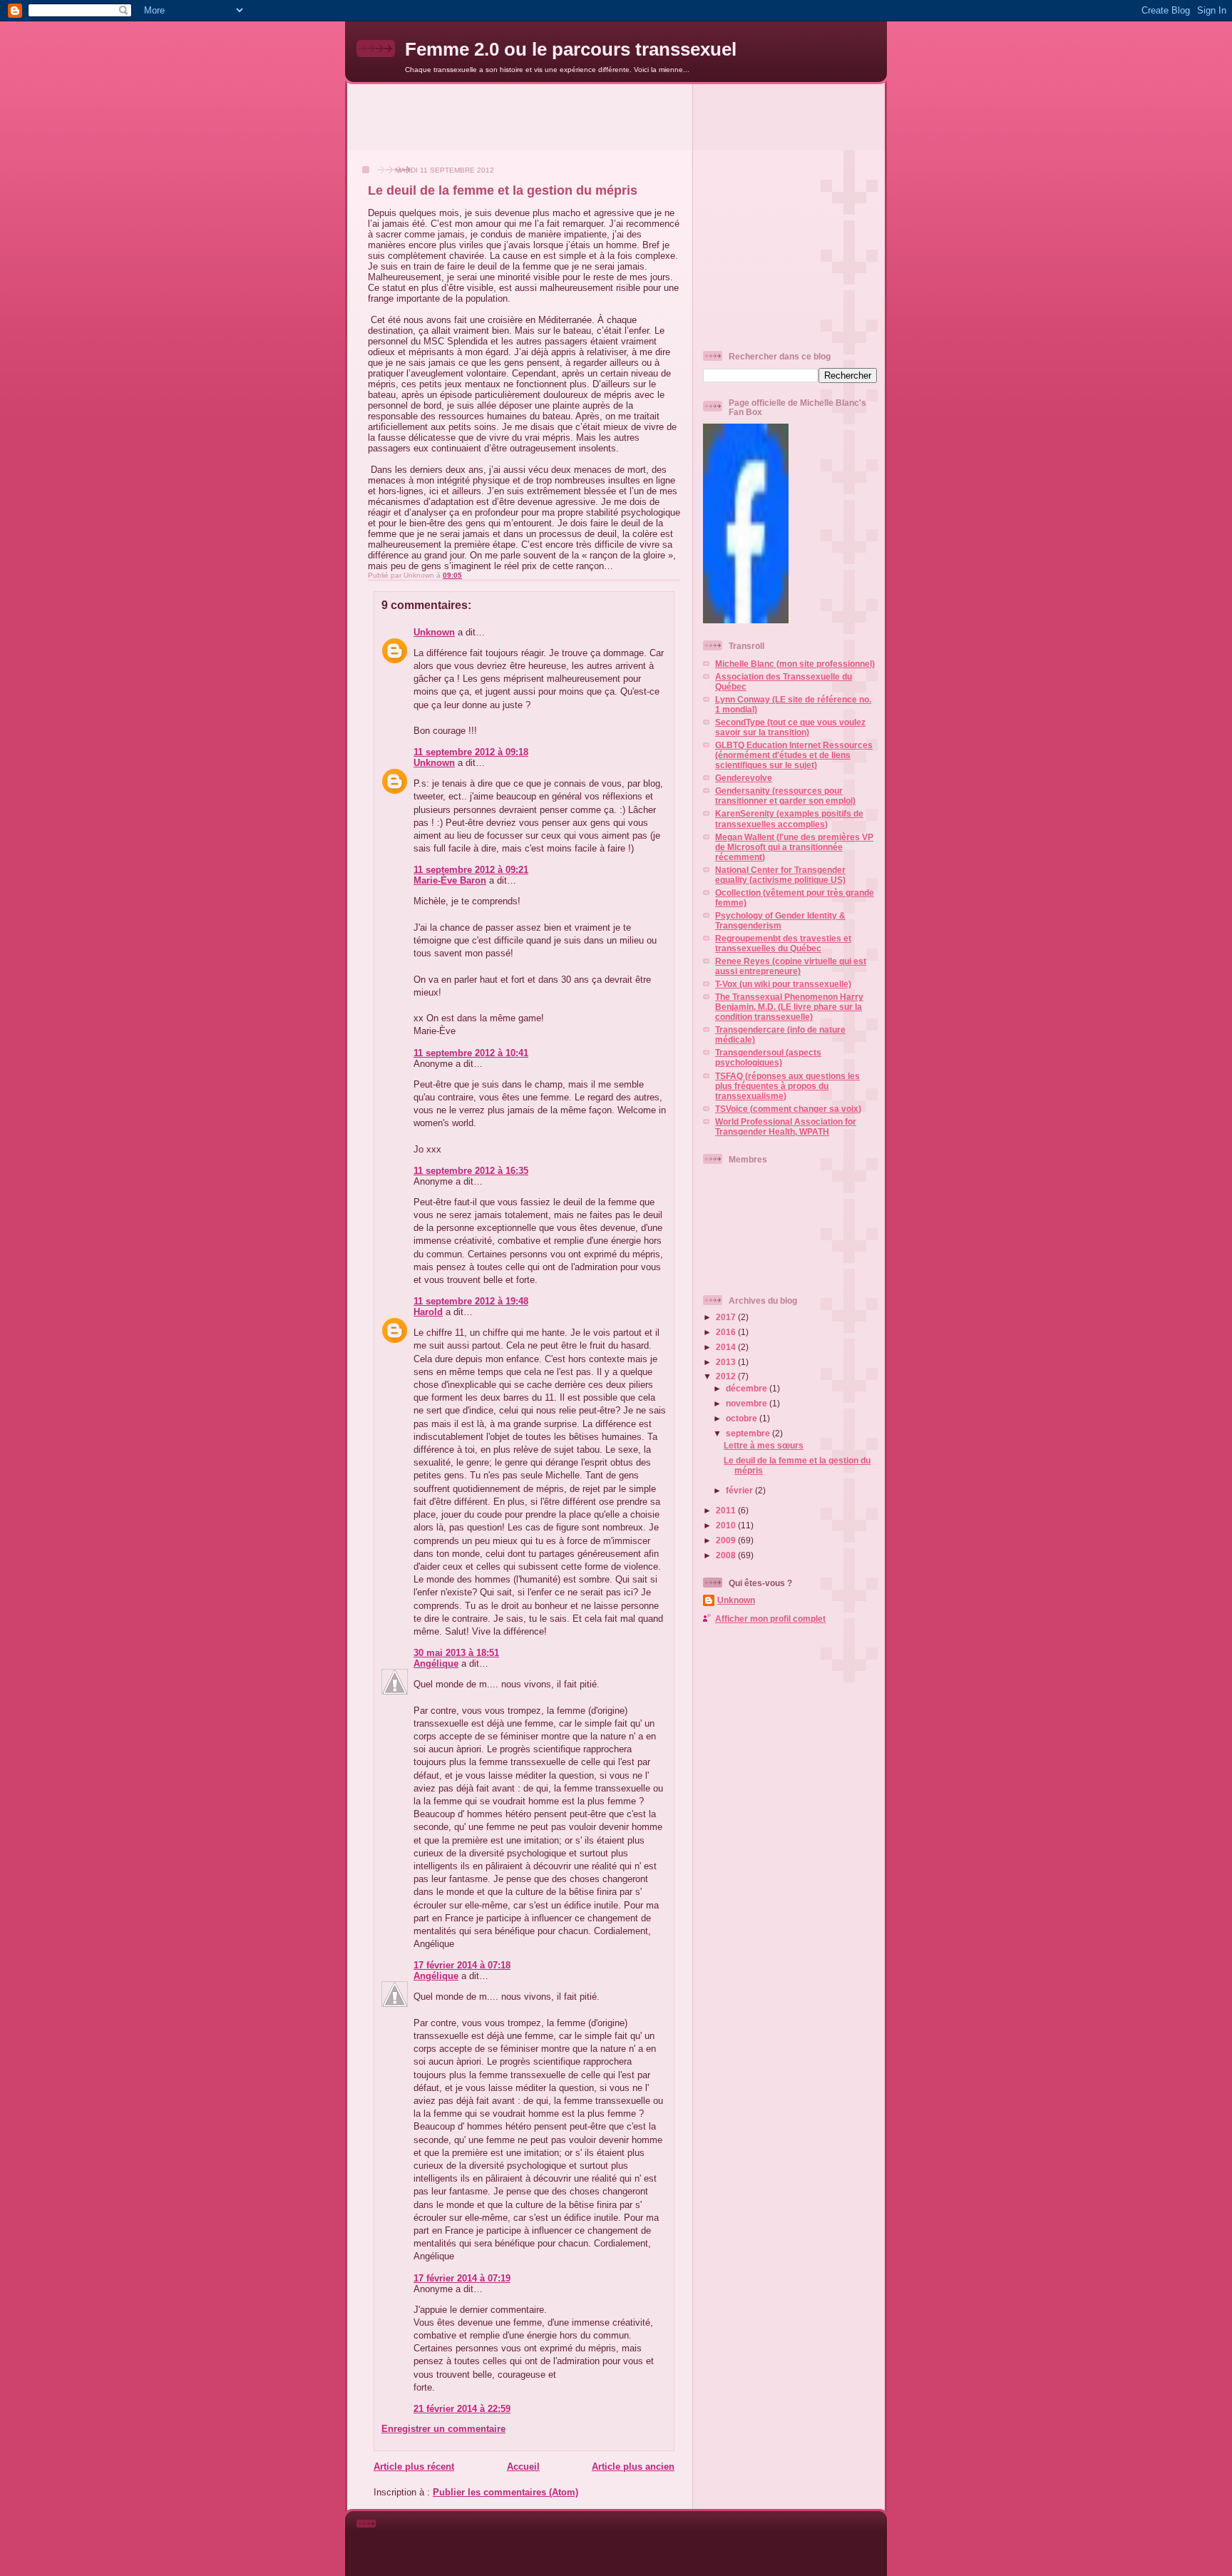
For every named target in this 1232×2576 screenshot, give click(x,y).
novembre (748, 1403)
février (740, 1490)
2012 (727, 1376)
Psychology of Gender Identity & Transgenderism (780, 920)
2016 (727, 1332)
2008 (727, 1555)
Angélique (436, 1663)
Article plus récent (414, 2467)
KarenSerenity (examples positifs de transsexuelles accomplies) (789, 818)
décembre (748, 1388)
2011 (727, 1510)
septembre (749, 1433)
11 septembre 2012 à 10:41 (471, 1053)
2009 (727, 1540)
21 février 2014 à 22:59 (462, 2409)
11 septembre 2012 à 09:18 (471, 752)
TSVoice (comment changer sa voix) (788, 1109)
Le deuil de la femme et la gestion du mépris (503, 190)
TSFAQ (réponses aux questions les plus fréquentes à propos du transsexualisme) (787, 1086)
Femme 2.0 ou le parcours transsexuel (571, 49)
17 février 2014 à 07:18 (462, 1965)
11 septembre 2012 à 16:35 (471, 1171)
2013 (727, 1362)
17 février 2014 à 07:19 (462, 2278)
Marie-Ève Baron (450, 880)
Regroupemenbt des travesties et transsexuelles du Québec (783, 943)
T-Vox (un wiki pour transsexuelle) (783, 984)
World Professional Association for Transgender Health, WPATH (786, 1126)
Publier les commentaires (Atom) (505, 2492)
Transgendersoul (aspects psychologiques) (768, 1057)
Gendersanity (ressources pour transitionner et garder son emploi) (785, 796)
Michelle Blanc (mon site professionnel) (795, 664)
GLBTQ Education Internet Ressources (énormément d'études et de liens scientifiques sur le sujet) (794, 755)
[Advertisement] (616, 116)
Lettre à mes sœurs (764, 1445)
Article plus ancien (633, 2467)
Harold (428, 1312)
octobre (743, 1418)
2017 (727, 1317)
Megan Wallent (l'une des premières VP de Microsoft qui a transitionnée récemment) (794, 847)
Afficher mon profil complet (770, 1619)
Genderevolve (744, 778)
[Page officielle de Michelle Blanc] (746, 620)
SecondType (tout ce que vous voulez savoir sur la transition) (790, 727)
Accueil (523, 2467)
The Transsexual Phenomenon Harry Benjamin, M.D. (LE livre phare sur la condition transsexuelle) (789, 1007)
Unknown (434, 632)
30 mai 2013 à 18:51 (456, 1653)
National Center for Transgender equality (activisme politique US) (780, 875)
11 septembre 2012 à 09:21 (471, 870)
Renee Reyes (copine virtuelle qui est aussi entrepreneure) (791, 966)
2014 (727, 1347)
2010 (727, 1525)
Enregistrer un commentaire (443, 2429)
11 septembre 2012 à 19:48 (471, 1301)
